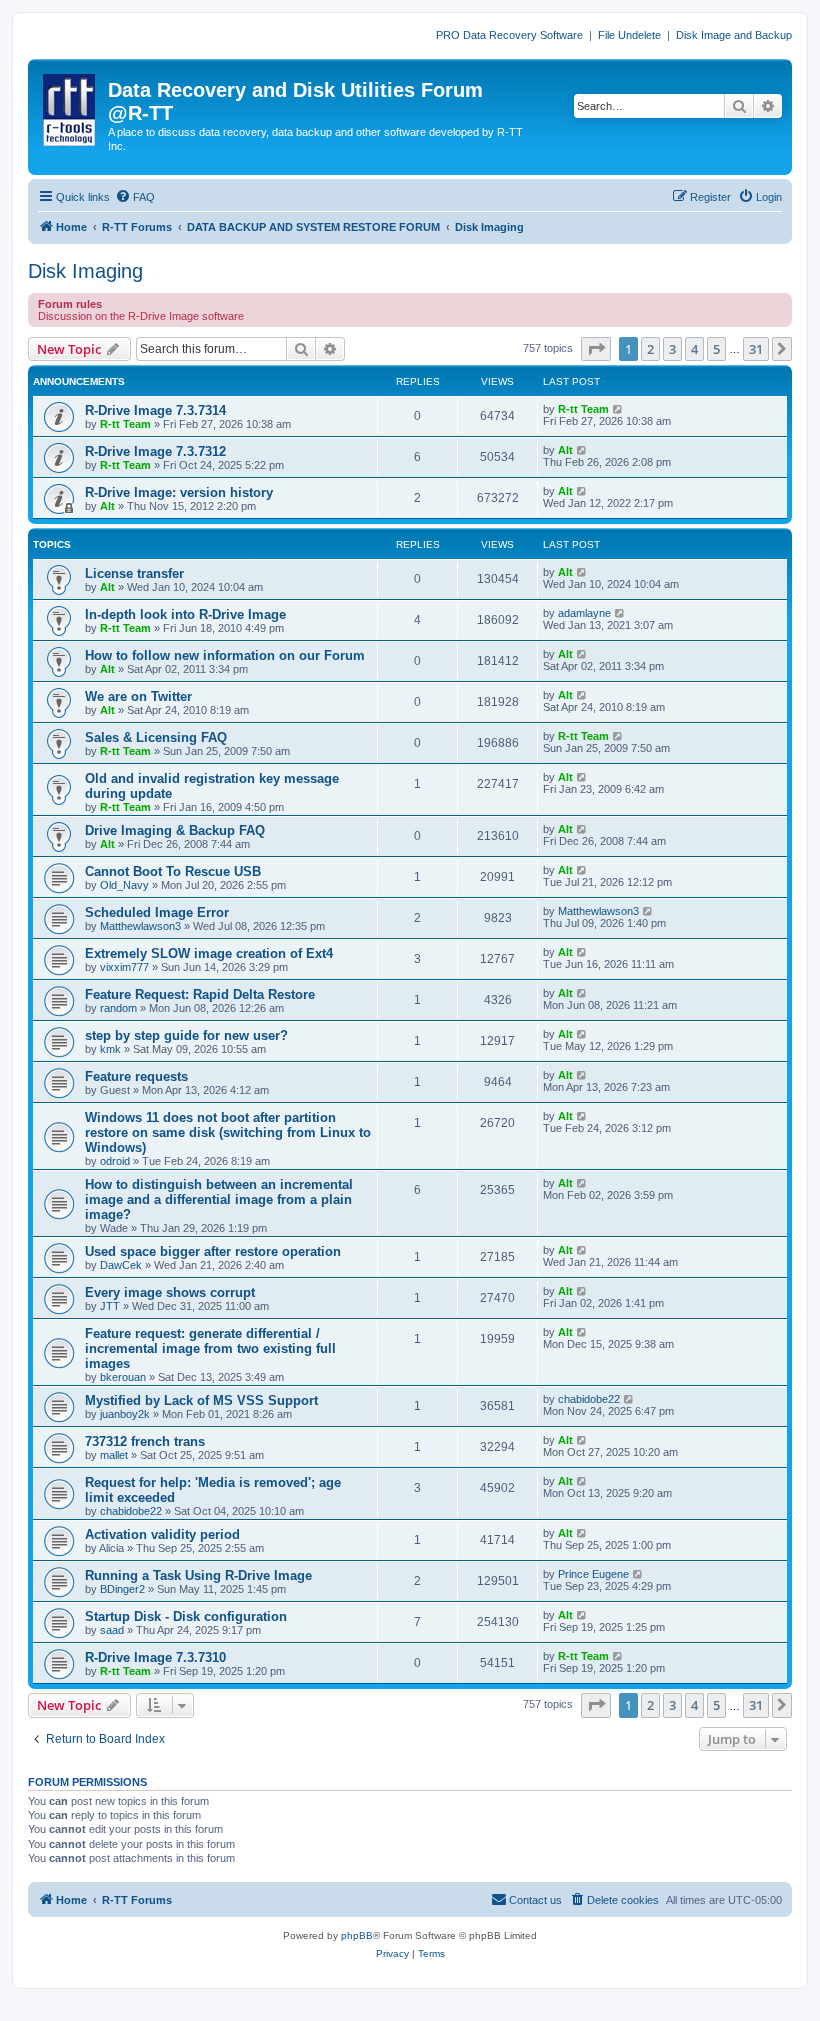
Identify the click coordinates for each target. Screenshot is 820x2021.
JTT (110, 1306)
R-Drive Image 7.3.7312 (155, 451)
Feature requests (136, 1076)
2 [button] (650, 349)
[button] (596, 349)
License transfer (134, 573)
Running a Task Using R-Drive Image (198, 1575)
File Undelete (629, 35)
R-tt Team (125, 424)
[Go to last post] (618, 409)
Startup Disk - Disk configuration (186, 1616)
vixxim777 (124, 967)
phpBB (357, 1935)
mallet (114, 1455)
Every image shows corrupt (170, 1292)
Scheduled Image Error (157, 912)
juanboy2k (125, 1414)
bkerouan (123, 1377)
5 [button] (716, 349)
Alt (565, 450)
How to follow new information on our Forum (225, 655)
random (118, 1008)
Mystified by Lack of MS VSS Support (201, 1400)
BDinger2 (122, 1589)
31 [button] (756, 349)
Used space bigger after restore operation (213, 1251)
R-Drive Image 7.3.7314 (155, 410)
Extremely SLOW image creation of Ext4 (209, 953)
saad (112, 1630)
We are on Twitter (138, 696)
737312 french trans (145, 1441)
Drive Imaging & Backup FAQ (175, 830)
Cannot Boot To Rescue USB (173, 871)
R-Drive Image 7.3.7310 (155, 1657)
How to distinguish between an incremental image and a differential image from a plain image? (219, 1199)
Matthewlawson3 (140, 926)
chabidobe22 (589, 1399)
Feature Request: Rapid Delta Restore (200, 994)
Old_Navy (124, 885)
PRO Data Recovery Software (509, 35)
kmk (110, 1049)
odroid (115, 1161)
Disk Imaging (85, 271)
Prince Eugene (593, 1574)
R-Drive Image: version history (179, 492)
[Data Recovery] (70, 106)
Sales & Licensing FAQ (156, 737)
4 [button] (694, 349)
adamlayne (584, 613)
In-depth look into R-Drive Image (185, 614)
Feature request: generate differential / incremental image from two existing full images (210, 1348)
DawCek (121, 1265)
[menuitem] (135, 197)
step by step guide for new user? (186, 1035)
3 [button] (672, 349)
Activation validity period (162, 1534)
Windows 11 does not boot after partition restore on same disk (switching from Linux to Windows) (228, 1132)
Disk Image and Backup (734, 35)
